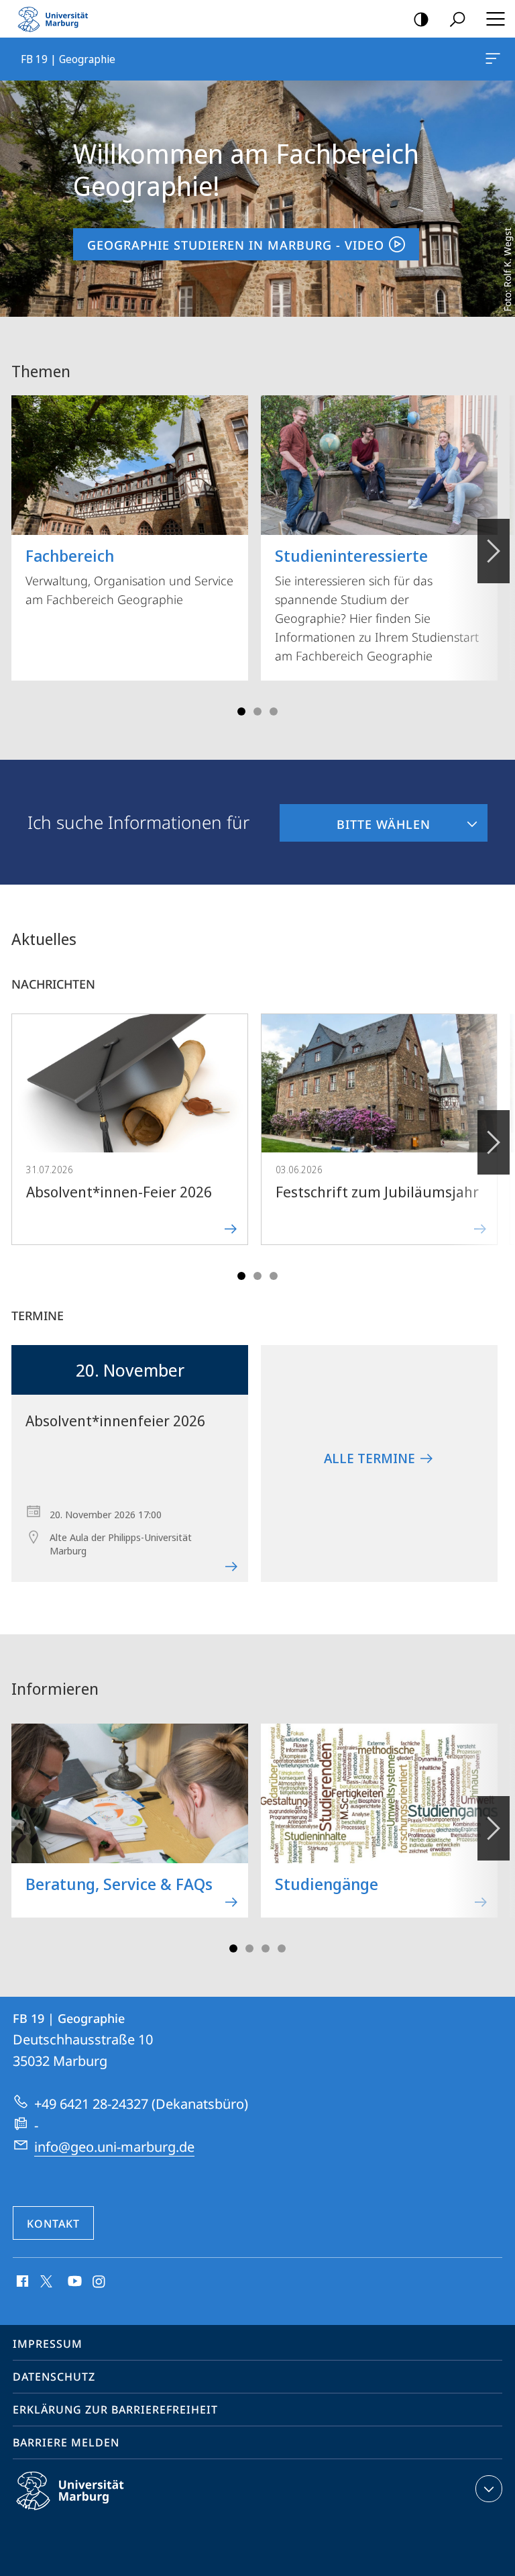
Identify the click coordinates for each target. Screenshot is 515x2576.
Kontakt (53, 2224)
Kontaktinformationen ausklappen (489, 2489)
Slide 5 (274, 711)
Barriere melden (66, 2442)
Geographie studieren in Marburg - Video (236, 245)
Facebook (21, 2282)
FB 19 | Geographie (495, 59)
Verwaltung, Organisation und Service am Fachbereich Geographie (129, 576)
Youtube (73, 2282)
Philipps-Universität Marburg (94, 2512)
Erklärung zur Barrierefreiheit (115, 2410)
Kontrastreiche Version (421, 19)
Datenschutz (54, 2377)
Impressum (48, 2344)
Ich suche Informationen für (138, 822)
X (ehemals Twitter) (47, 2280)
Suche (457, 19)
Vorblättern (494, 551)
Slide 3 (257, 711)
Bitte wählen (355, 818)
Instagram (100, 2282)
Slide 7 (282, 1948)
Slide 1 (241, 711)
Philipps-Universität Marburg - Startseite (57, 19)
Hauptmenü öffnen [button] (495, 19)
